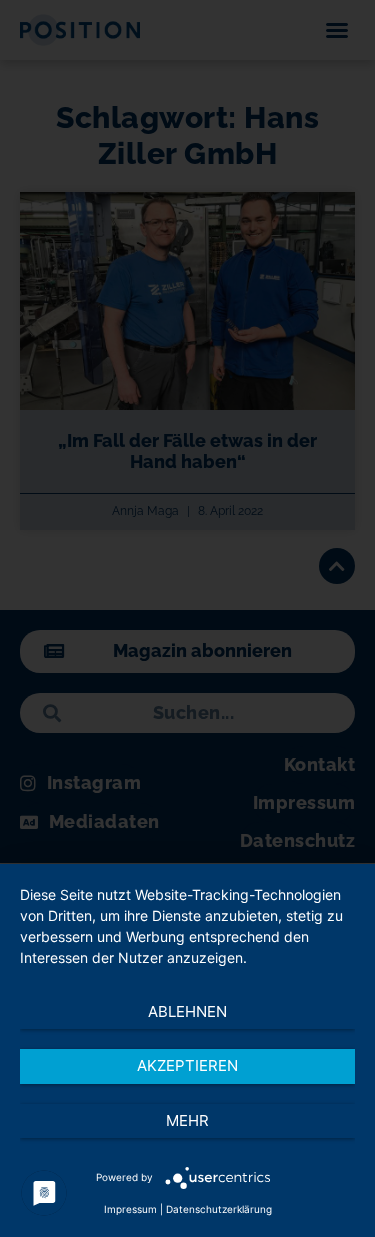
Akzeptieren (187, 1065)
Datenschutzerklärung (219, 1209)
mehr (187, 1120)
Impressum (130, 1209)
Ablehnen (187, 1011)
